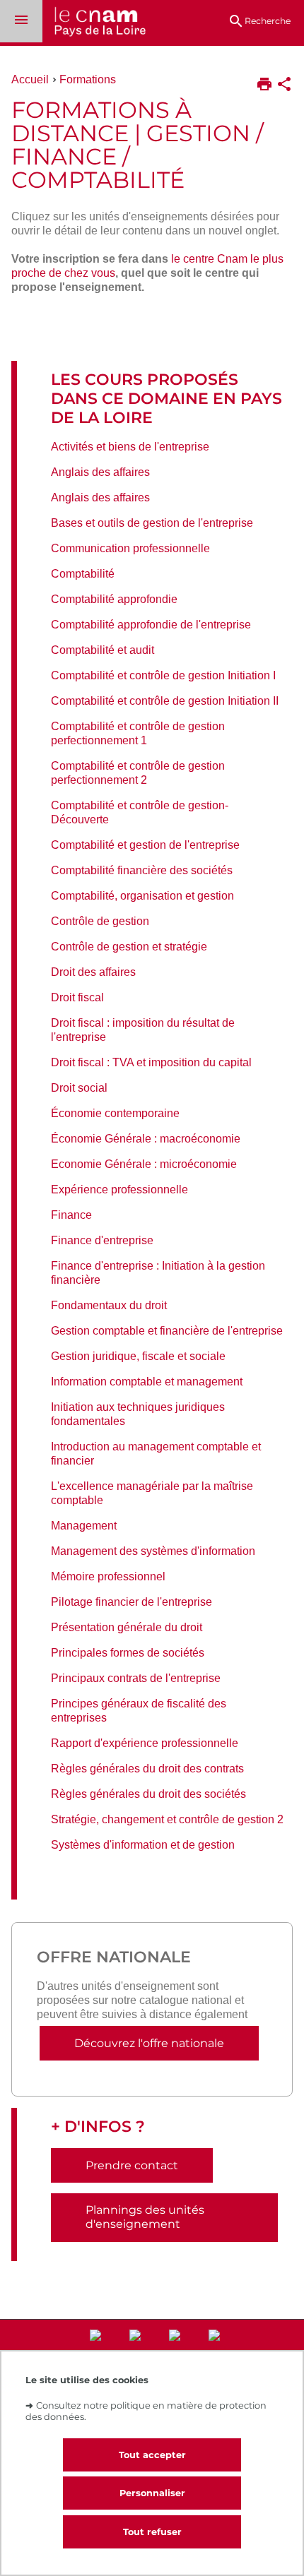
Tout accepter (152, 2455)
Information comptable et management (147, 1382)
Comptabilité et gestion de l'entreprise (145, 845)
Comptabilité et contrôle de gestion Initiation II (165, 701)
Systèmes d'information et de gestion (143, 1845)
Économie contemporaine (115, 1113)
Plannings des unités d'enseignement (145, 2217)
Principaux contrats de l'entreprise (136, 1678)
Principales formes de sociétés (128, 1653)
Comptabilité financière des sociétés (142, 870)
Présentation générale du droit (127, 1627)
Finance (71, 1215)
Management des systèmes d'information (153, 1551)
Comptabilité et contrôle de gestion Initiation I (163, 675)
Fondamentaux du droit (109, 1305)
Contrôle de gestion (100, 921)
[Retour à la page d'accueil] (94, 23)
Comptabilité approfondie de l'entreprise (151, 625)
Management (84, 1526)
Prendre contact (132, 2165)
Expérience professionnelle (119, 1189)
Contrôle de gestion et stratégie (129, 947)
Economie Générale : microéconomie (144, 1164)
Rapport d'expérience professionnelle (145, 1743)
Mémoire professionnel (108, 1576)
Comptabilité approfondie (114, 599)
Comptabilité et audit (103, 650)
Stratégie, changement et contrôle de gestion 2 (167, 1819)
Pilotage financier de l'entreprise (131, 1602)
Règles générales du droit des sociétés (148, 1794)
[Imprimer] (264, 85)
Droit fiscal (77, 997)
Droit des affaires (93, 972)
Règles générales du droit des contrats (147, 1769)
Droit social (79, 1088)
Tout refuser (152, 2532)
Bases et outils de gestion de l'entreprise (152, 523)
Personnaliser (152, 2493)
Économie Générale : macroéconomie (146, 1139)
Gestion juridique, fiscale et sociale (138, 1356)
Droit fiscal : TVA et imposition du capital (151, 1062)
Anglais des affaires (100, 472)
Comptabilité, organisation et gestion (142, 896)
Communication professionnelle (130, 548)
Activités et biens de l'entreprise (130, 447)
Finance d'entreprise (102, 1240)
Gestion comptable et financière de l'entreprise (167, 1331)
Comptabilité (83, 574)
